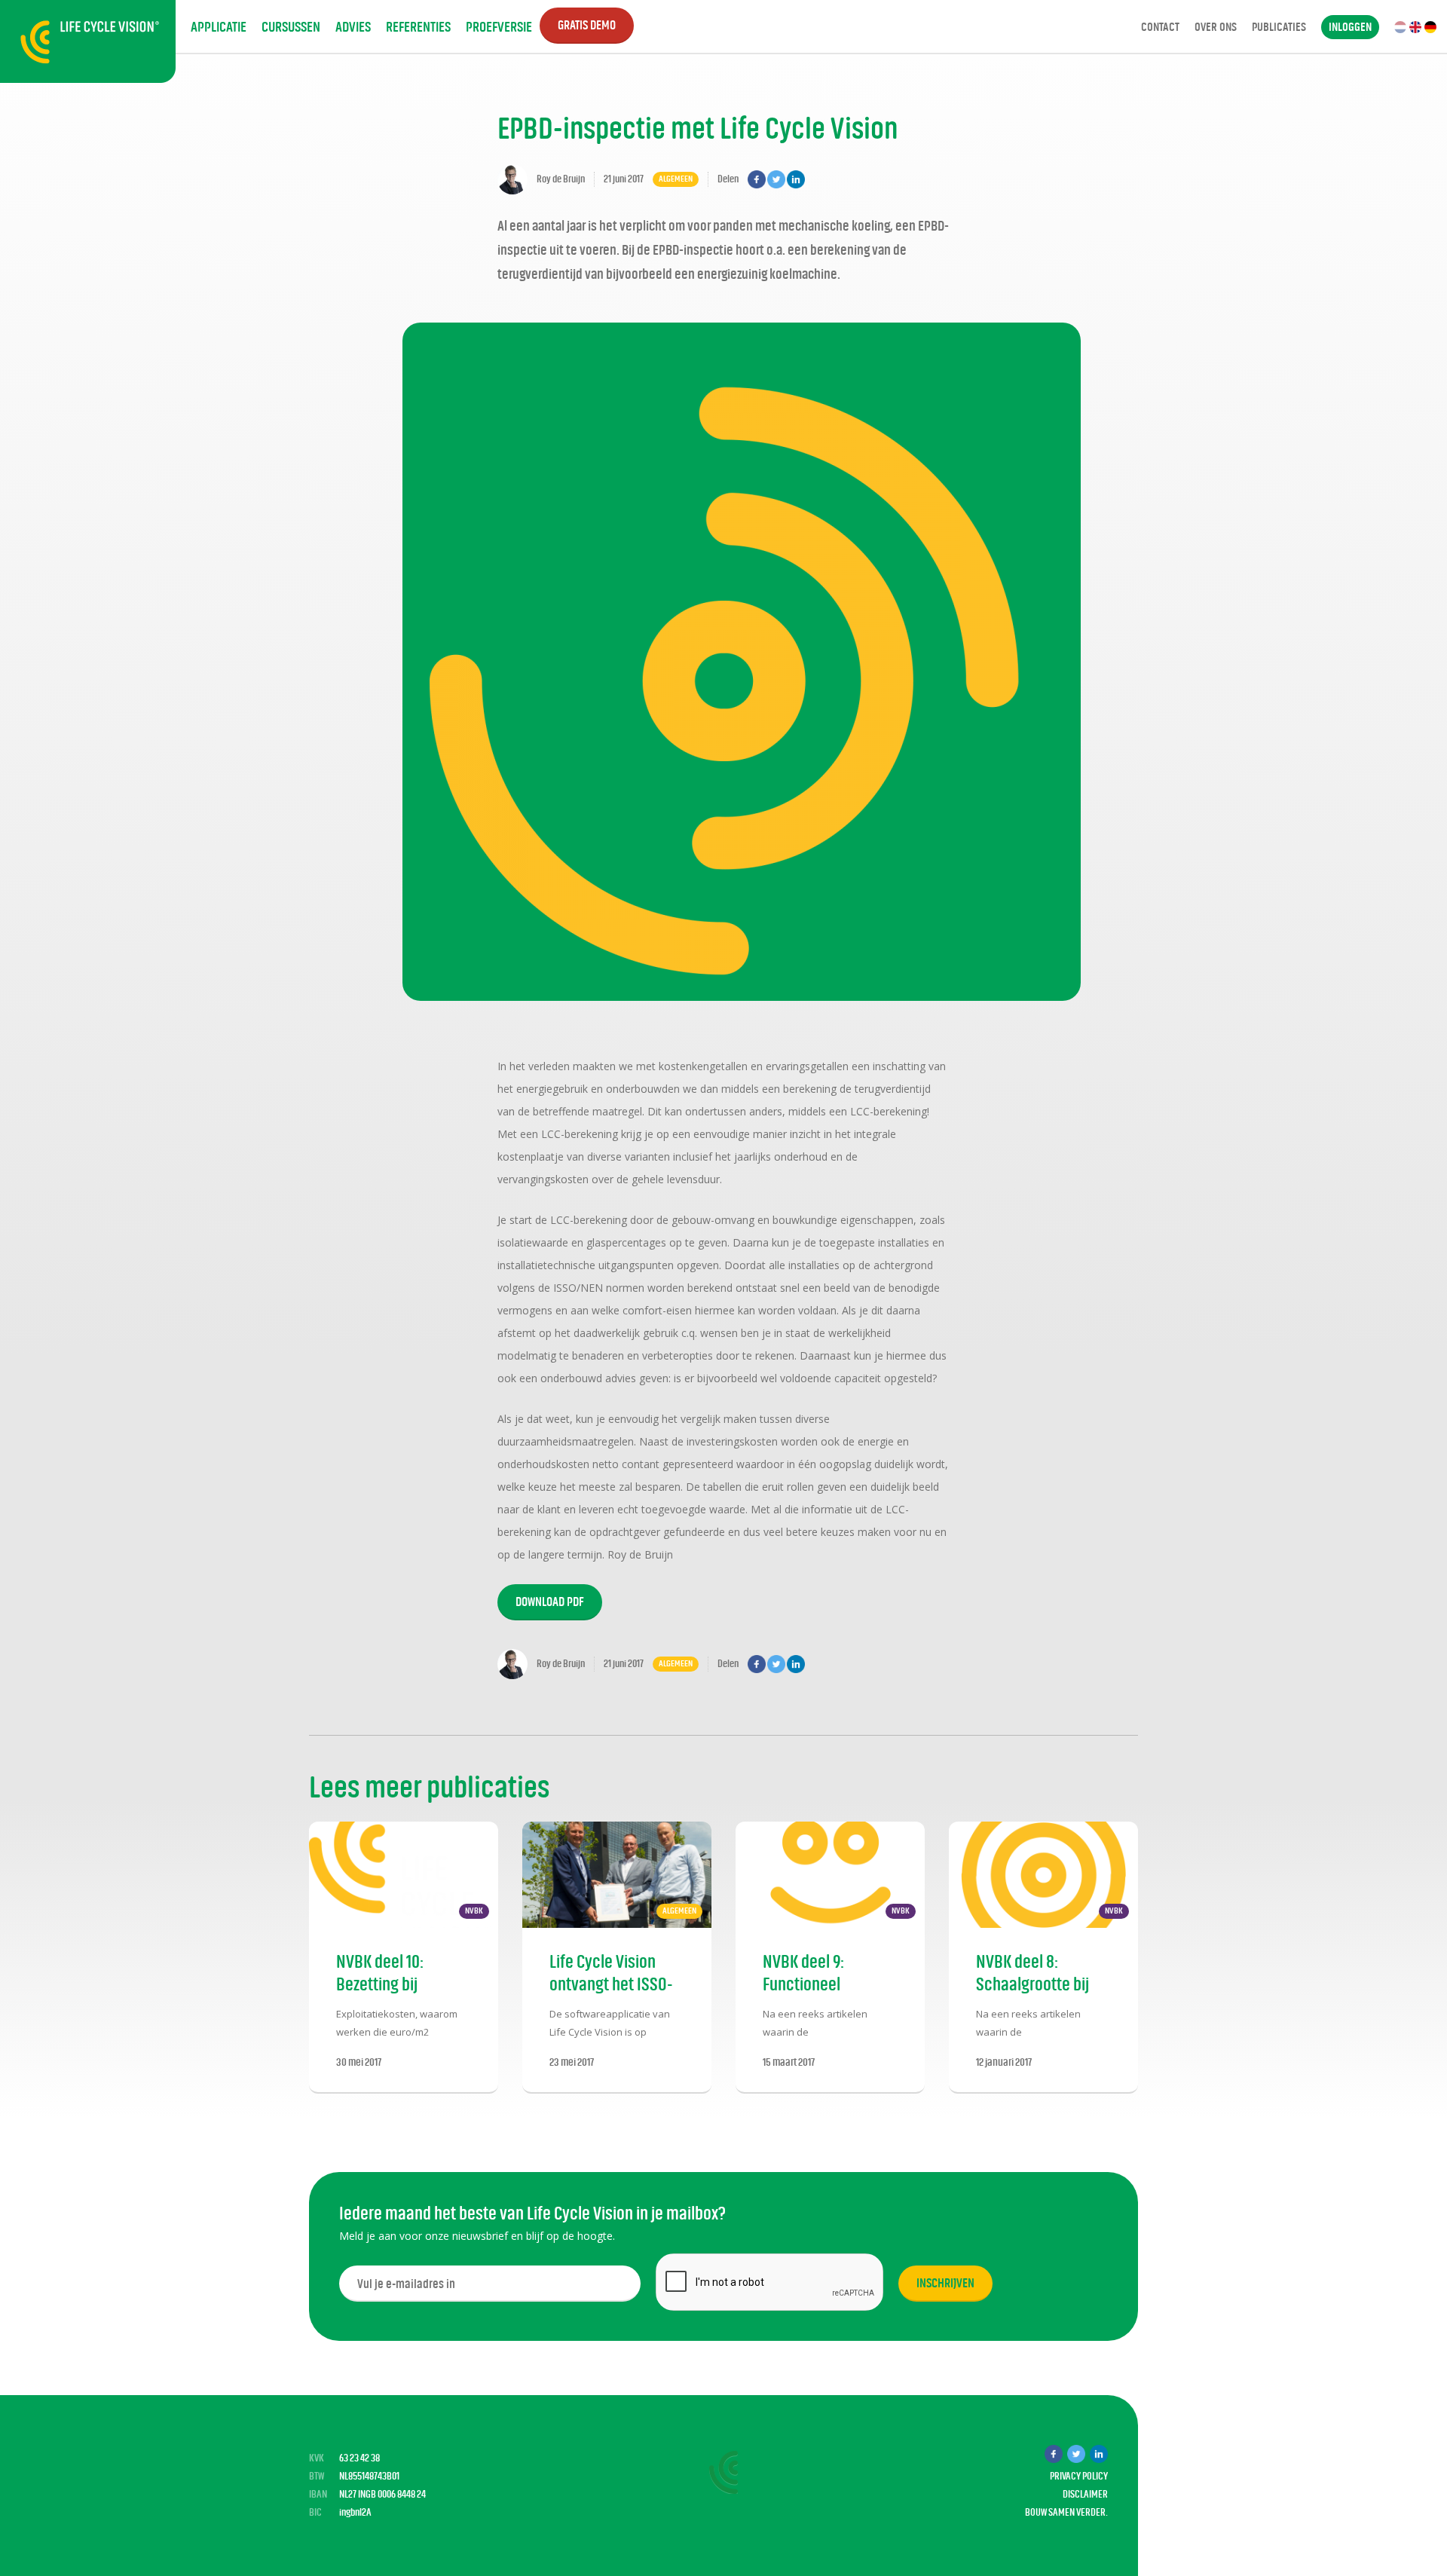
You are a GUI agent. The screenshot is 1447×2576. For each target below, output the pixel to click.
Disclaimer (1085, 2494)
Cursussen (291, 27)
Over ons (1216, 27)
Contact (1160, 27)
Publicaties (1279, 27)
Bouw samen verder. (1066, 2512)
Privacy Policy (1079, 2476)
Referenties (418, 27)
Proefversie (499, 27)
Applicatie (219, 27)
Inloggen (1350, 27)
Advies (353, 27)
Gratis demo (587, 25)
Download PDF (550, 1602)
